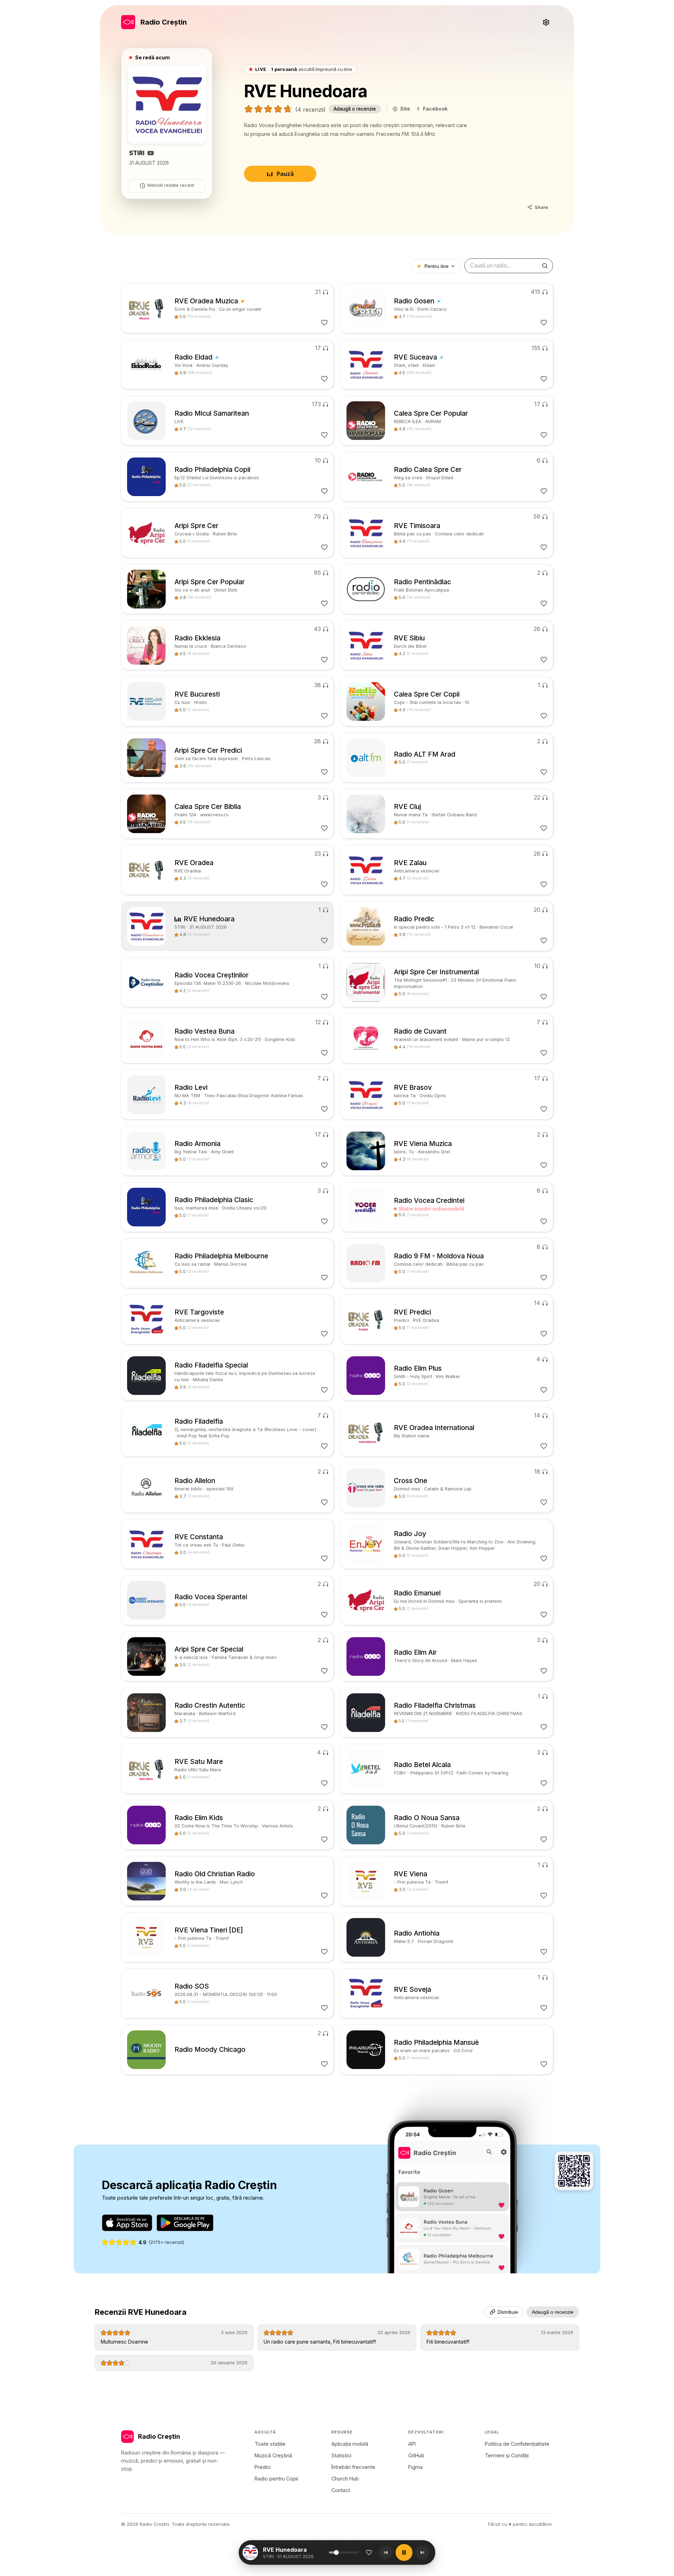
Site (405, 109)
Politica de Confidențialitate (517, 2444)
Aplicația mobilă (350, 2444)
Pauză (285, 174)
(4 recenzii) (310, 110)
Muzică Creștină (273, 2455)
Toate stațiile (270, 2444)
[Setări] (546, 22)
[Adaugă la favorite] (369, 2552)
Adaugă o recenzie (355, 109)
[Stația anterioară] (386, 2552)
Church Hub (345, 2479)
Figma (415, 2467)
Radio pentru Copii (276, 2479)
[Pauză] (404, 2552)
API (412, 2444)
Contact (341, 2490)
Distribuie (508, 2312)
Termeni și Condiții (507, 2455)
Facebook (435, 109)
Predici (263, 2467)
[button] (296, 2552)
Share (541, 207)
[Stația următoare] (422, 2552)
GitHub (416, 2455)
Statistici (341, 2455)
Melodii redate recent (171, 185)
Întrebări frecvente (353, 2467)
